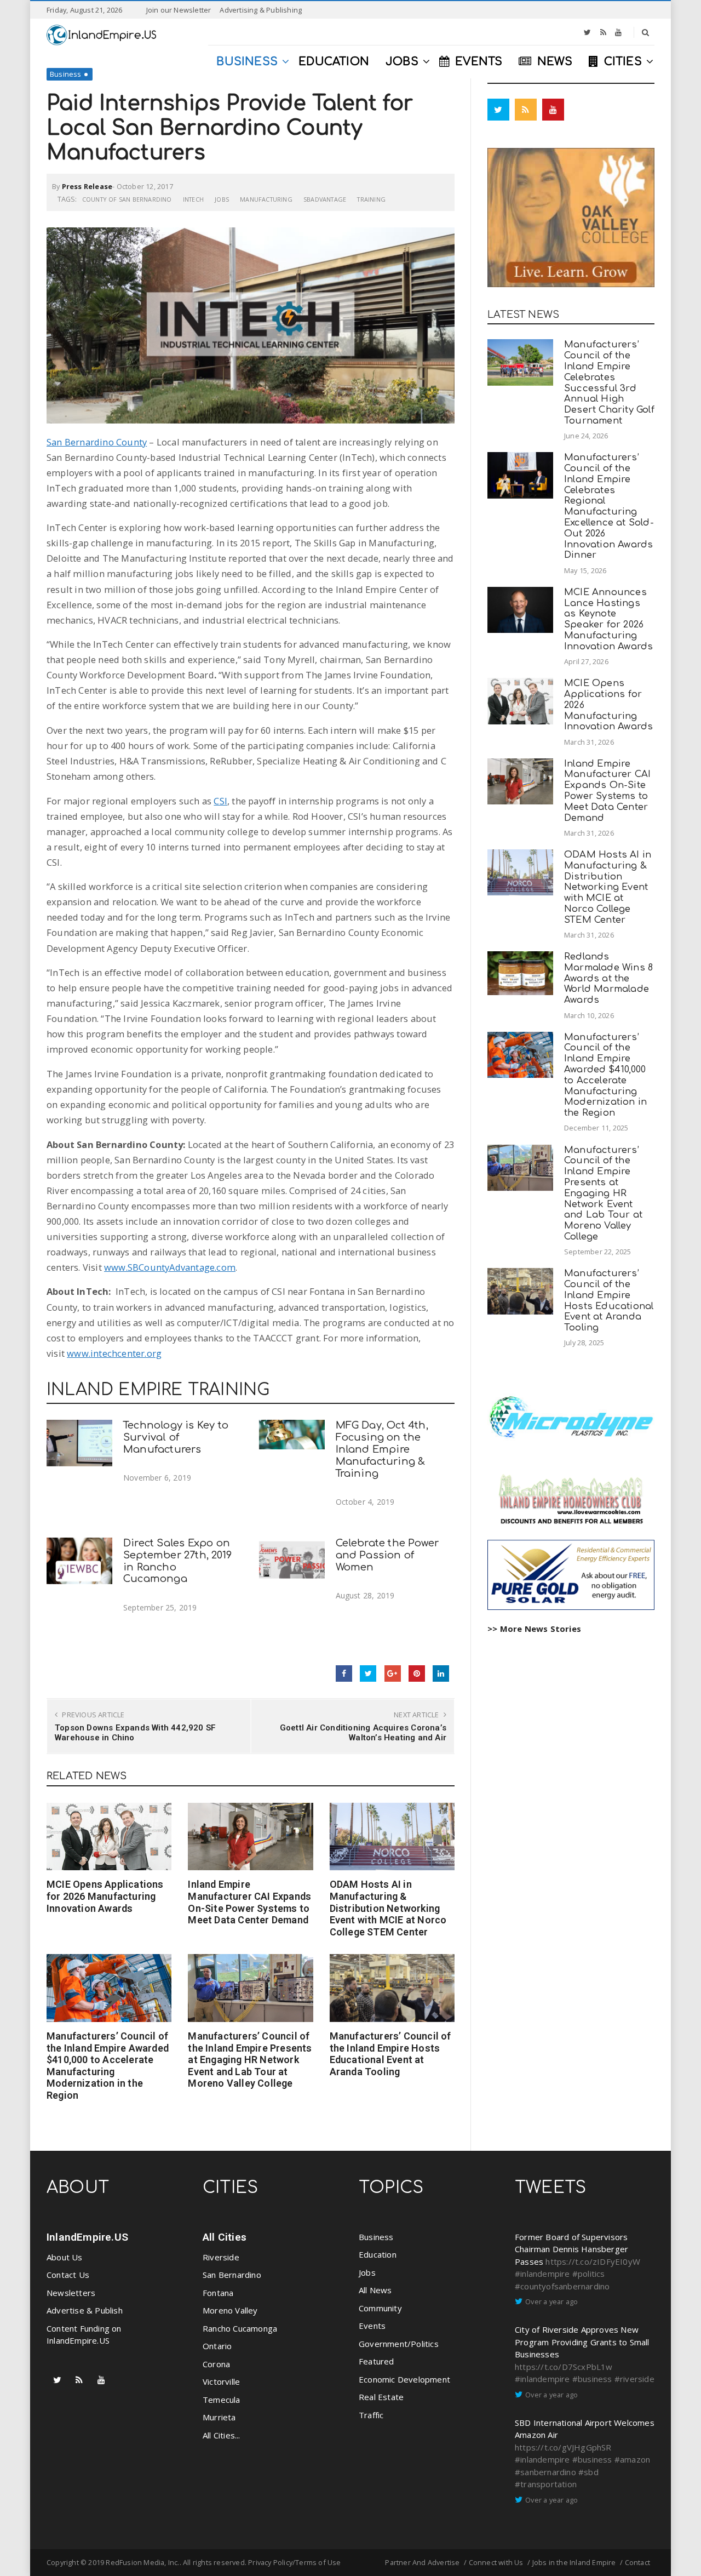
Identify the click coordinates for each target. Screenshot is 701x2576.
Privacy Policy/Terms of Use (294, 2562)
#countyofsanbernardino (562, 2286)
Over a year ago (551, 2301)
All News (375, 2290)
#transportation (546, 2484)
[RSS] (603, 32)
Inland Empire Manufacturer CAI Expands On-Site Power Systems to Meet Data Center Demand (249, 1902)
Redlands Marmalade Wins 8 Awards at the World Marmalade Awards (608, 978)
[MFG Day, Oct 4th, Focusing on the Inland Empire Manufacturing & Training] (292, 1434)
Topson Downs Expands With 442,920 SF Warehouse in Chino (135, 1733)
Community (380, 2308)
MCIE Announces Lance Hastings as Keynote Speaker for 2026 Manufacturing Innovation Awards (608, 619)
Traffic (371, 2415)
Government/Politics (399, 2344)
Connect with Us (496, 2562)
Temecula (222, 2400)
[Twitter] (587, 32)
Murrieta (219, 2417)
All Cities (225, 2237)
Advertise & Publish (85, 2310)
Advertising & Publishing (261, 10)
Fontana (218, 2293)
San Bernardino (232, 2275)
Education (378, 2254)
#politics (589, 2274)
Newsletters (71, 2293)
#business (592, 2379)
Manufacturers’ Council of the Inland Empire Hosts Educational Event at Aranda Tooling (390, 2054)
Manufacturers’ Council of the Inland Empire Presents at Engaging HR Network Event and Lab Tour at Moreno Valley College (250, 2060)
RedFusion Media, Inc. (142, 2562)
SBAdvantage (325, 199)
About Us (65, 2257)
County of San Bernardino (127, 199)
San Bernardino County (97, 442)
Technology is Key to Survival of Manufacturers (176, 1437)
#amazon (632, 2459)
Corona (216, 2364)
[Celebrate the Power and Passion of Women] (292, 1561)
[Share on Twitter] (368, 1673)
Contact (637, 2562)
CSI (220, 801)
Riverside (221, 2257)
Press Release (87, 186)
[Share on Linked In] (441, 1673)
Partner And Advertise (422, 2562)
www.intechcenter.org (114, 1353)
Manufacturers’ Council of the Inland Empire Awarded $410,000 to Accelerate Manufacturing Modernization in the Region (108, 2066)
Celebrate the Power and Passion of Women (387, 1555)
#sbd (588, 2472)
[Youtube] (618, 32)
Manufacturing (266, 199)
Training (371, 199)
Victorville (221, 2381)
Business (66, 74)
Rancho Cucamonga (240, 2328)
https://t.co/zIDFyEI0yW (593, 2261)
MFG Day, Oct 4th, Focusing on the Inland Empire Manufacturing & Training (382, 1449)
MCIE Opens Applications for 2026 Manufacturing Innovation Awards (105, 1896)
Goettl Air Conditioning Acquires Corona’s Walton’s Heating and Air (363, 1733)
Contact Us (68, 2275)
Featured (377, 2361)
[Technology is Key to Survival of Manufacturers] (79, 1443)
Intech (193, 199)
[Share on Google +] (393, 1673)
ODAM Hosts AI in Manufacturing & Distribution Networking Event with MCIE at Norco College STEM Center (388, 1908)
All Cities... (222, 2435)
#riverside (634, 2379)
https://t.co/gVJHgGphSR (563, 2447)
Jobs (222, 199)
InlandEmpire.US (87, 2237)
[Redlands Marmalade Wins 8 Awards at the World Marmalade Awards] (520, 973)
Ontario (217, 2346)
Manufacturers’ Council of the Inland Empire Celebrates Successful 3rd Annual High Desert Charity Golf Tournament (609, 382)
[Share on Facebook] (344, 1673)
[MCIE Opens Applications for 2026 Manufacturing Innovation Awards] (109, 1837)
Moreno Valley (230, 2310)
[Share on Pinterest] (417, 1673)
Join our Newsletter (179, 10)
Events (372, 2326)
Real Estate (381, 2397)
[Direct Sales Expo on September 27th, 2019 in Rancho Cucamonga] (79, 1561)
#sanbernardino (545, 2472)
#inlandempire (542, 2274)
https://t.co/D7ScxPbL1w (564, 2367)
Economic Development (404, 2379)
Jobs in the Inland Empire (574, 2562)
